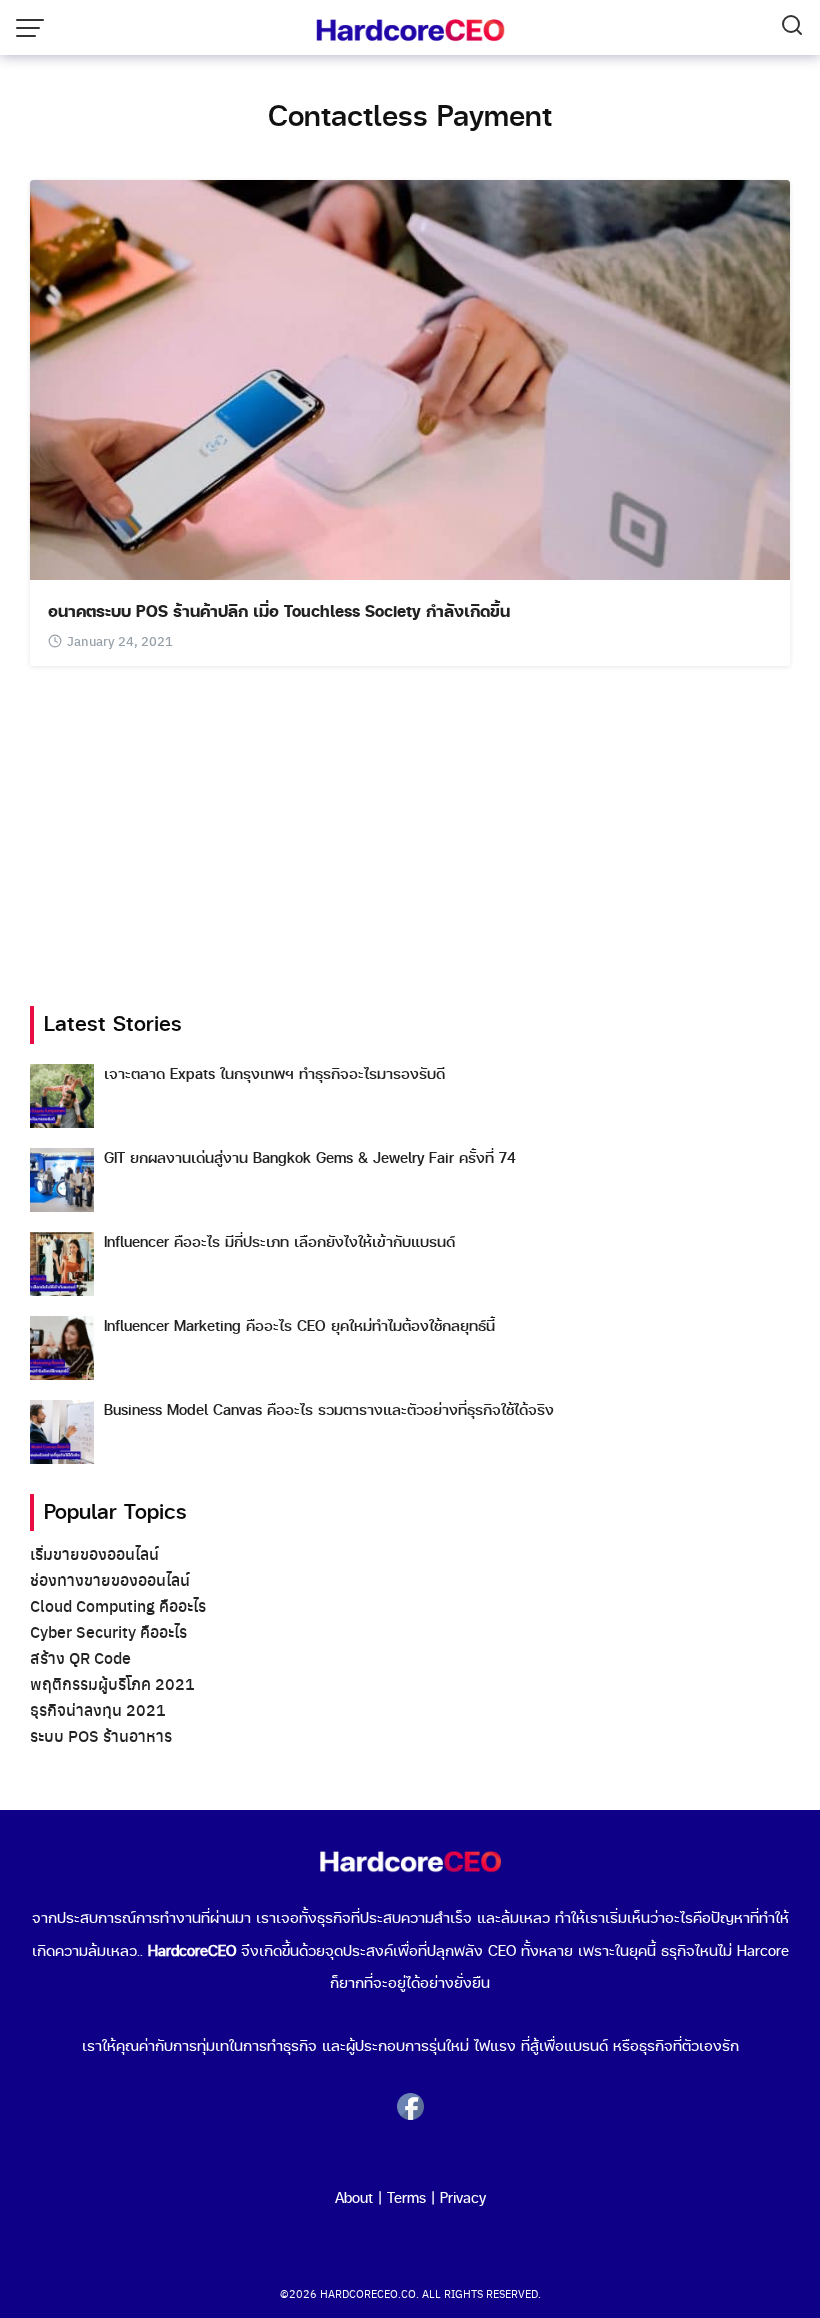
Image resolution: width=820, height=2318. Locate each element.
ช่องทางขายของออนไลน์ (110, 1579)
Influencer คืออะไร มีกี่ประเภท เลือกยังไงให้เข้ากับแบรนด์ (279, 1242)
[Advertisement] (410, 836)
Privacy (463, 2199)
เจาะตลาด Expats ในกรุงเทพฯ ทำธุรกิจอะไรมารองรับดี (274, 1074)
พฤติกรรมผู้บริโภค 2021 (112, 1683)
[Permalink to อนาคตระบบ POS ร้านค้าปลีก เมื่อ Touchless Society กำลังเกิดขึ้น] (410, 377)
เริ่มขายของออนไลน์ (94, 1553)
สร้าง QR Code (80, 1657)
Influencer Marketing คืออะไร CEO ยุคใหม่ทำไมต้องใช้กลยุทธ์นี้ (299, 1326)
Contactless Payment (410, 117)
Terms (406, 2199)
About (354, 2199)
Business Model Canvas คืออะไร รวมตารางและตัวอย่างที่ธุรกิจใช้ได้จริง (329, 1410)
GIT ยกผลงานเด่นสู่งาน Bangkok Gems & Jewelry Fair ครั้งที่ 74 (310, 1158)
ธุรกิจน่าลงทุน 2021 (98, 1709)
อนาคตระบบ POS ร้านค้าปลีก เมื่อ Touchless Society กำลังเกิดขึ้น (279, 612)
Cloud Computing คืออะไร (118, 1605)
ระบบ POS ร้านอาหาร (101, 1735)
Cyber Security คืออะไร (108, 1631)
